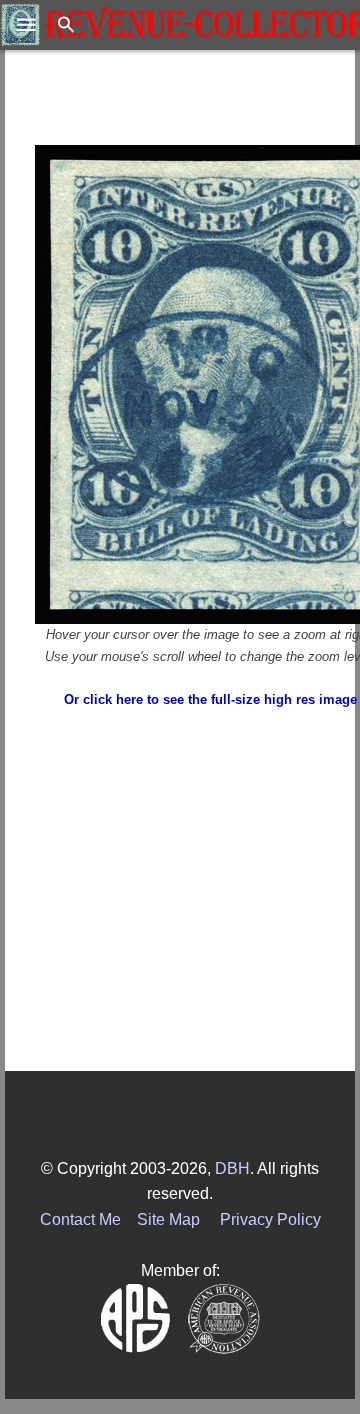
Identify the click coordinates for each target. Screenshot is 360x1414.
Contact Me (80, 1219)
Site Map (168, 1219)
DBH (232, 1168)
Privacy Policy (270, 1219)
